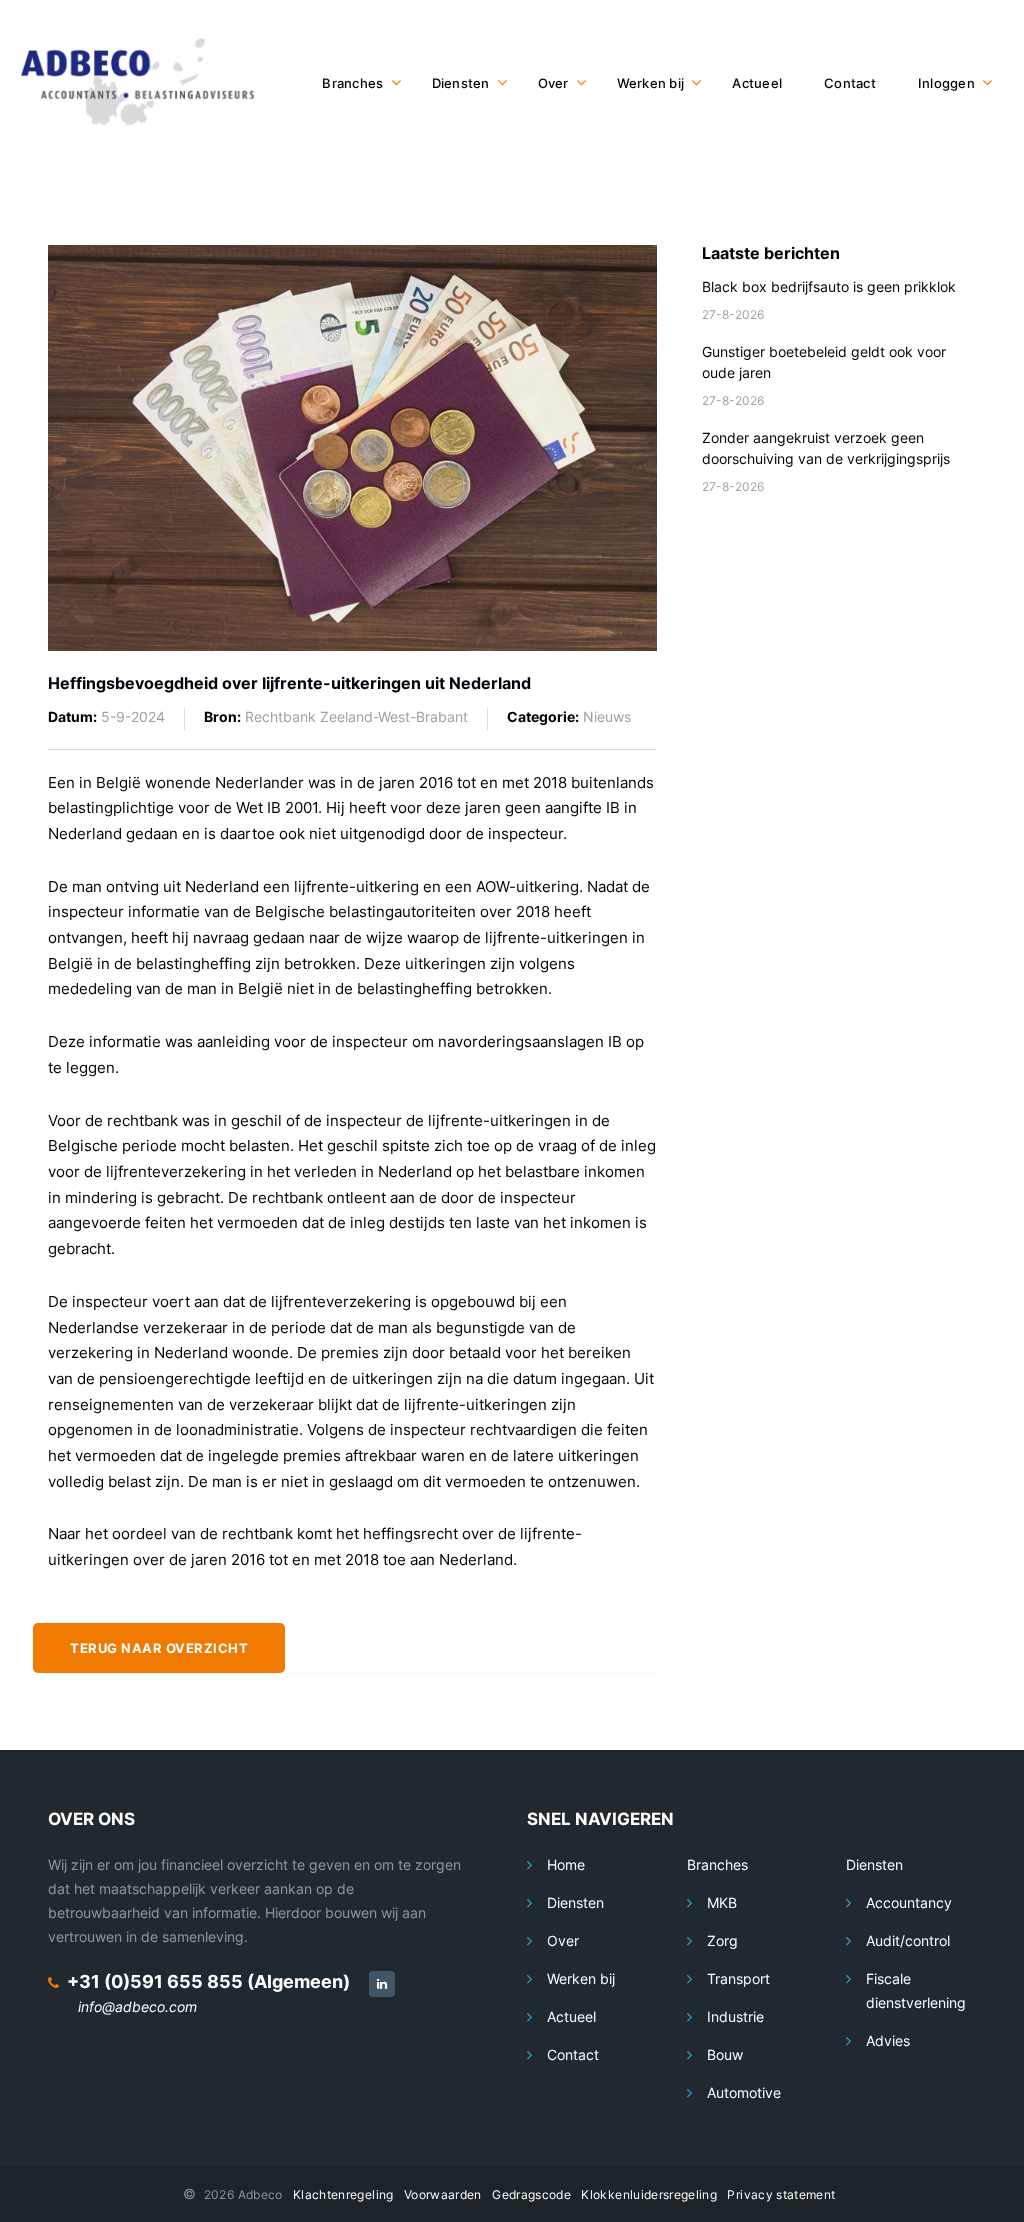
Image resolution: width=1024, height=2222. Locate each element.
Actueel (757, 83)
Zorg (722, 1940)
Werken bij (651, 83)
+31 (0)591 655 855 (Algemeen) (208, 1981)
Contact (850, 83)
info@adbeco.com (137, 2006)
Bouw (725, 2054)
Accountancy (909, 1902)
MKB (722, 1902)
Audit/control (908, 1940)
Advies (888, 2040)
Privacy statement (781, 2194)
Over (553, 83)
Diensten (461, 83)
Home (566, 1864)
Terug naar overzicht (159, 1648)
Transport (738, 1978)
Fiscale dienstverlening (916, 1990)
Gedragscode (531, 2194)
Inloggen (946, 83)
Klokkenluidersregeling (649, 2194)
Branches (352, 83)
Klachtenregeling (343, 2194)
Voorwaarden (443, 2194)
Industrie (735, 2016)
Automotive (744, 2092)
